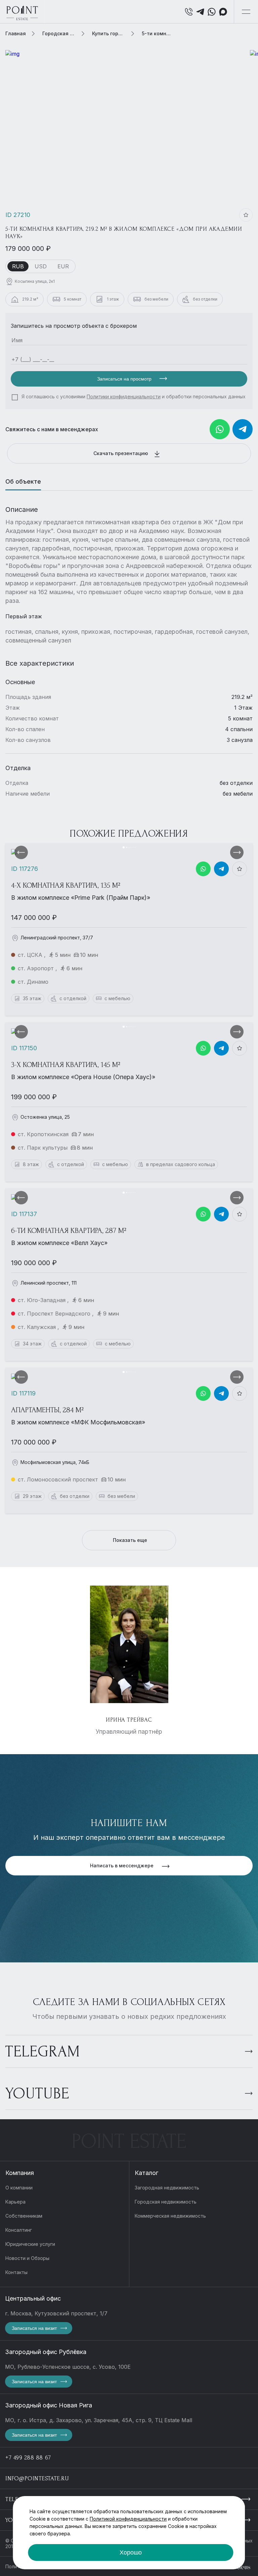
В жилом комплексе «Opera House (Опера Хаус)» (83, 1077)
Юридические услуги (30, 2244)
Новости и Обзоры (27, 2258)
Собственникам (24, 2216)
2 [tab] (127, 847)
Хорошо (131, 2552)
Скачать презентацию (121, 453)
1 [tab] (124, 847)
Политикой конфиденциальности (128, 2519)
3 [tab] (129, 847)
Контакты (16, 2272)
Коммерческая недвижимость (170, 2216)
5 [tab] (133, 847)
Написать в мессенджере (122, 1866)
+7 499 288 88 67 (28, 2458)
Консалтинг (19, 2230)
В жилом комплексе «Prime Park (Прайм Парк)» (81, 898)
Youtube (37, 2094)
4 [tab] (131, 847)
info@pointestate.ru (37, 2478)
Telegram (43, 2052)
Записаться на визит (34, 2328)
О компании (19, 2188)
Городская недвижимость (166, 2202)
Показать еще (130, 1540)
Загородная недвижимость (167, 2188)
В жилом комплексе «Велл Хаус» (59, 1243)
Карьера (15, 2202)
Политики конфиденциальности (124, 396)
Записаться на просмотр (125, 379)
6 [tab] (135, 847)
